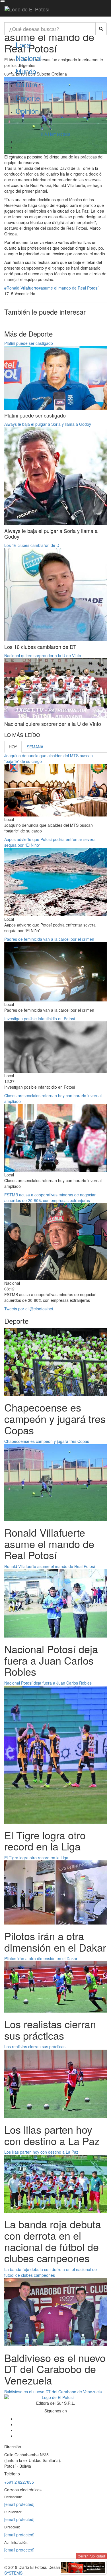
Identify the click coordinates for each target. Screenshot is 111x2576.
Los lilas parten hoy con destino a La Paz (41, 2152)
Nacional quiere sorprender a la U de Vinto (43, 655)
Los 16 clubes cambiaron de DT (33, 545)
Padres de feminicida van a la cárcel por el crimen (49, 939)
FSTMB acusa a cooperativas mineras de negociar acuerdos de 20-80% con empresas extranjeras (50, 1198)
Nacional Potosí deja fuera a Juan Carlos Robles (48, 1683)
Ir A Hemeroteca (55, 134)
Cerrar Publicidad (91, 2556)
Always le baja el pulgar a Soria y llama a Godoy (48, 424)
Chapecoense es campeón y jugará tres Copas (47, 1441)
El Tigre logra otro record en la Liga (36, 1858)
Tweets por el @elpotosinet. (29, 1309)
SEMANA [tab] (35, 747)
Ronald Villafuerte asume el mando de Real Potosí (50, 1566)
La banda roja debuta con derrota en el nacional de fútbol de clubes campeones (51, 2272)
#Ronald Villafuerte (21, 288)
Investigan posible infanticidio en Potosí (40, 1019)
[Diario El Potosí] (27, 9)
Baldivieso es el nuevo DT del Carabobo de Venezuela (53, 2392)
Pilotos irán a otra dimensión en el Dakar (41, 1958)
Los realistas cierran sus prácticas (35, 2046)
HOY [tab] (13, 747)
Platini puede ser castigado (29, 343)
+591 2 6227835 (19, 2482)
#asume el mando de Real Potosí (68, 288)
